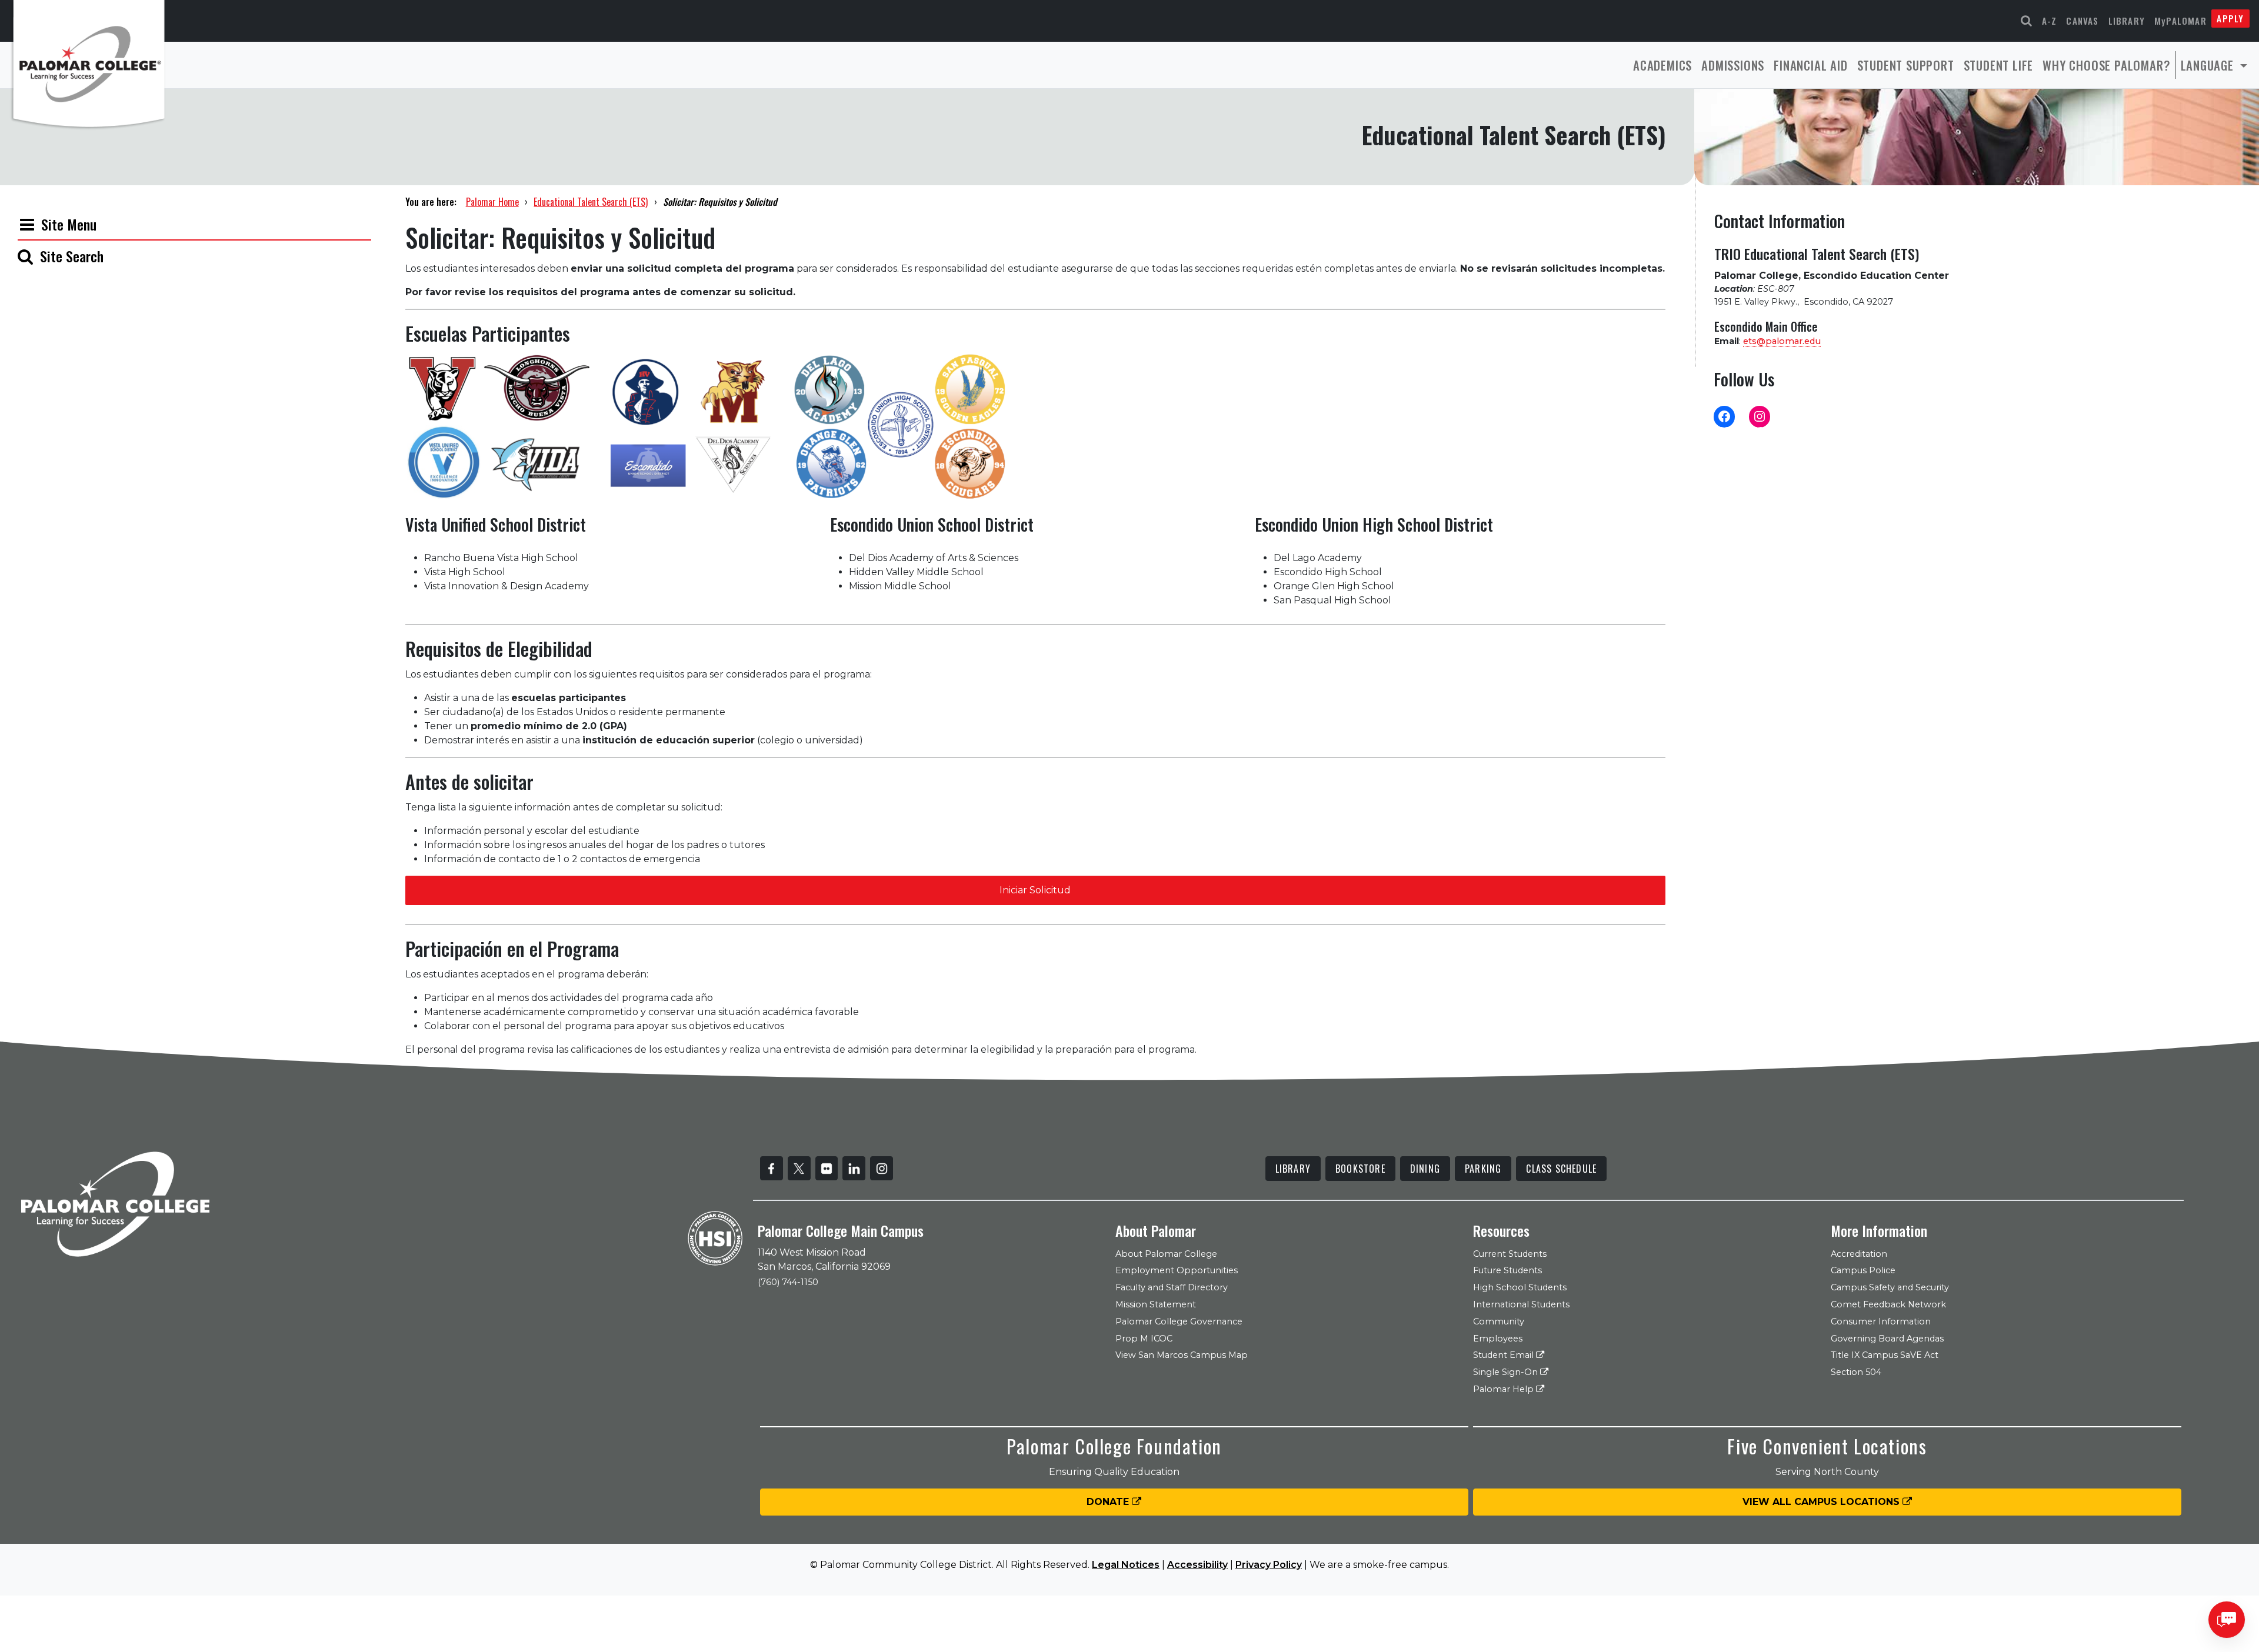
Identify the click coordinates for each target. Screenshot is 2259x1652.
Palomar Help (1505, 1389)
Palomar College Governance (1179, 1321)
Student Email (1505, 1355)
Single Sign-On (1507, 1372)
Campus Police (1863, 1270)
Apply (2230, 18)
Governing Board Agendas (1887, 1339)
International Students (1521, 1304)
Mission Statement (1156, 1304)
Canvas (2082, 21)
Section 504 (1856, 1372)
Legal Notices (1126, 1565)
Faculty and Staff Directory (1172, 1287)
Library (2127, 21)
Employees (1498, 1339)
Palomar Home (492, 202)
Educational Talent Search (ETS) (591, 202)
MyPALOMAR (2180, 21)
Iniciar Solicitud (1035, 890)
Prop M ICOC (1144, 1339)
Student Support (1906, 65)
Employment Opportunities (1177, 1270)
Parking (1483, 1169)
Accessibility (1197, 1565)
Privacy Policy (1269, 1565)
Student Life (1999, 65)
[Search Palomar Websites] (2027, 21)
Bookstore (1360, 1169)
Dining (1425, 1169)
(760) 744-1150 (788, 1282)
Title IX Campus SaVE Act (1885, 1355)
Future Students (1507, 1270)
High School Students (1520, 1287)
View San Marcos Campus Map (1182, 1355)
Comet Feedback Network (1888, 1304)
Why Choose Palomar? (2106, 65)
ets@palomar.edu (1782, 341)
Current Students (1510, 1254)
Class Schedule (1561, 1169)
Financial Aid (1810, 65)
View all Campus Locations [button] (1822, 1502)
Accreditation (1859, 1254)
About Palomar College (1166, 1254)
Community (1499, 1321)
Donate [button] (1109, 1502)
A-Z (2050, 21)
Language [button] (2209, 65)
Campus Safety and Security (1890, 1287)
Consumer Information (1881, 1321)
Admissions (1733, 65)
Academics (1662, 65)
